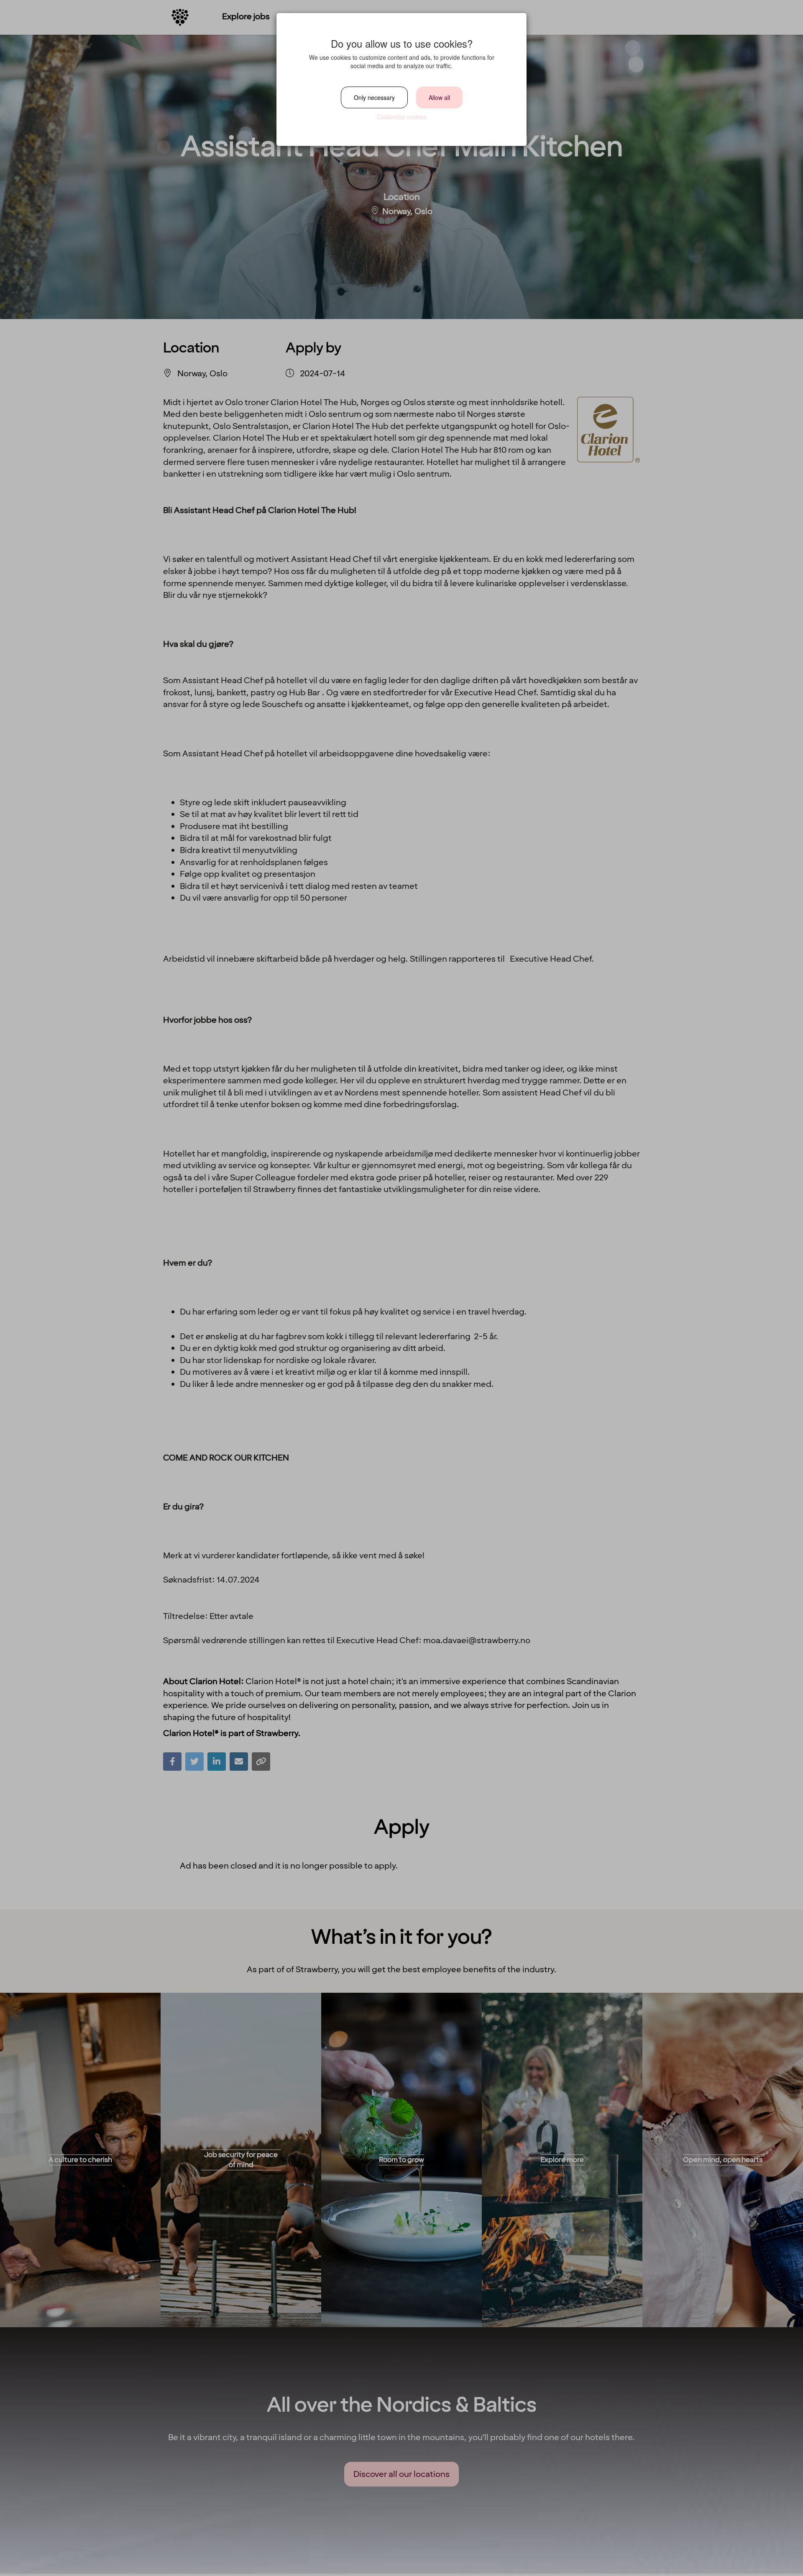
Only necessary (374, 97)
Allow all (439, 97)
